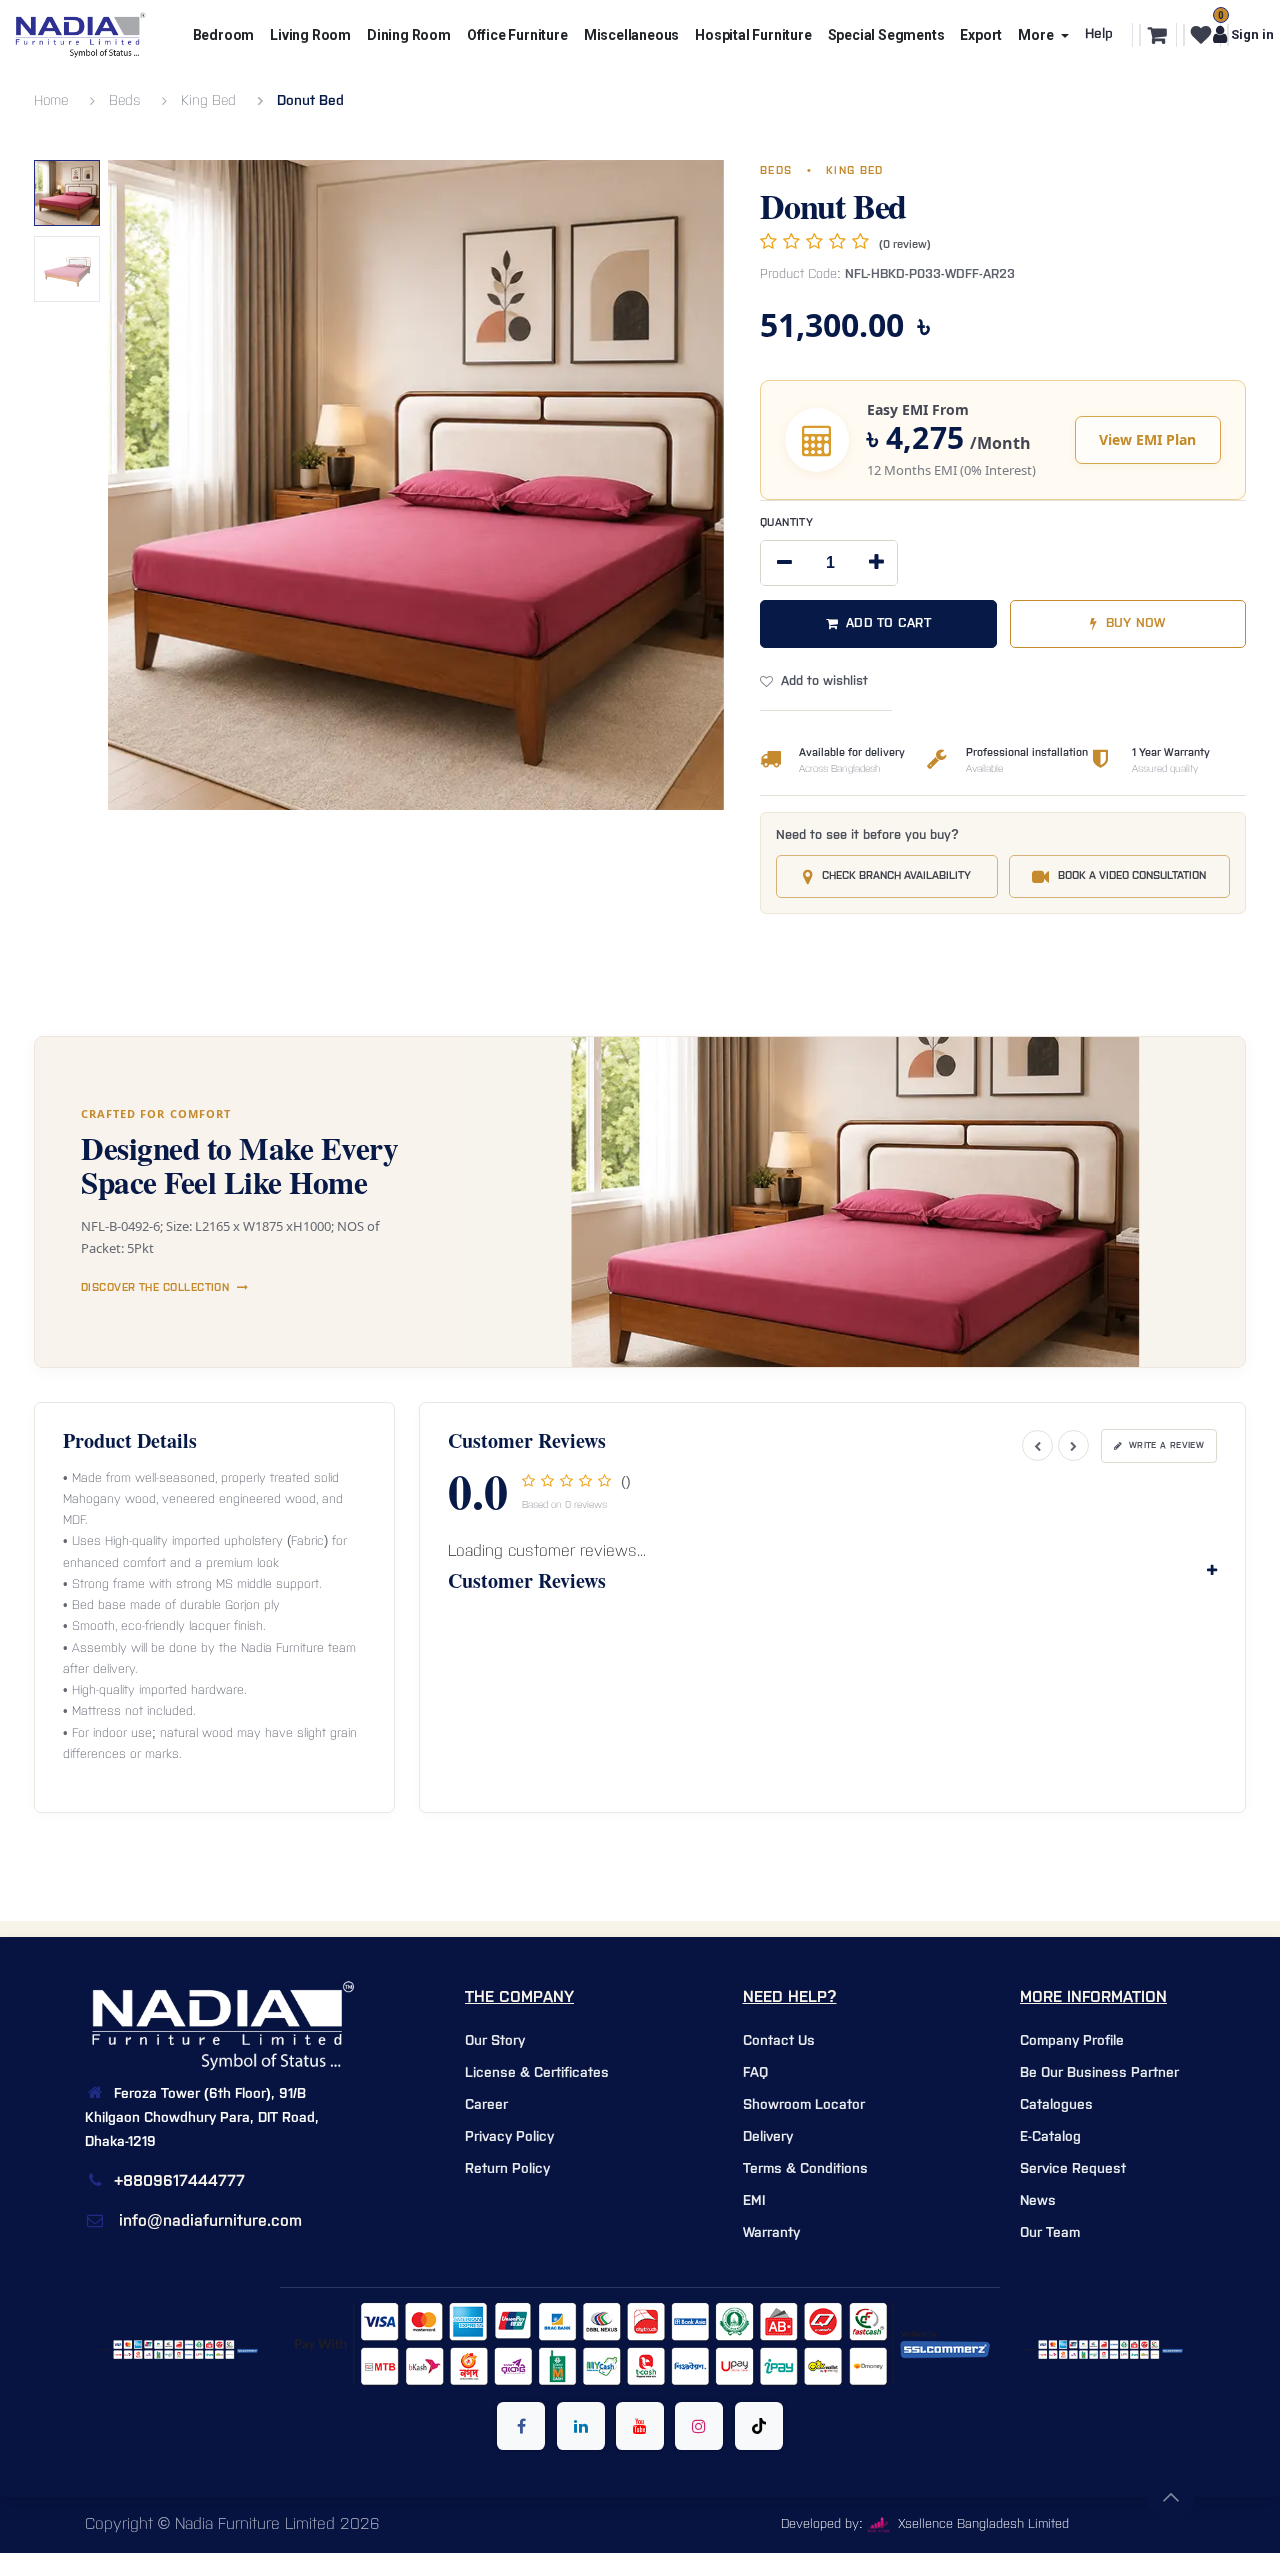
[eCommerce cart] (1155, 35)
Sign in (1248, 34)
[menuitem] (224, 35)
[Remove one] (784, 563)
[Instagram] (699, 2426)
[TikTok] (759, 2426)
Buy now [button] (1136, 623)
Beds (124, 101)
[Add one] (876, 563)
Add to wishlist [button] (824, 681)
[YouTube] (640, 2426)
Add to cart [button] (888, 623)
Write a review (1166, 1445)
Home (51, 101)
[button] (139, 180)
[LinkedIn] (581, 2426)
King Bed (208, 101)
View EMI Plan (1147, 439)
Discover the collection (155, 1288)
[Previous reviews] (1037, 1445)
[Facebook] (521, 2426)
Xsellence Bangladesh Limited (981, 2524)
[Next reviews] (1073, 1445)
